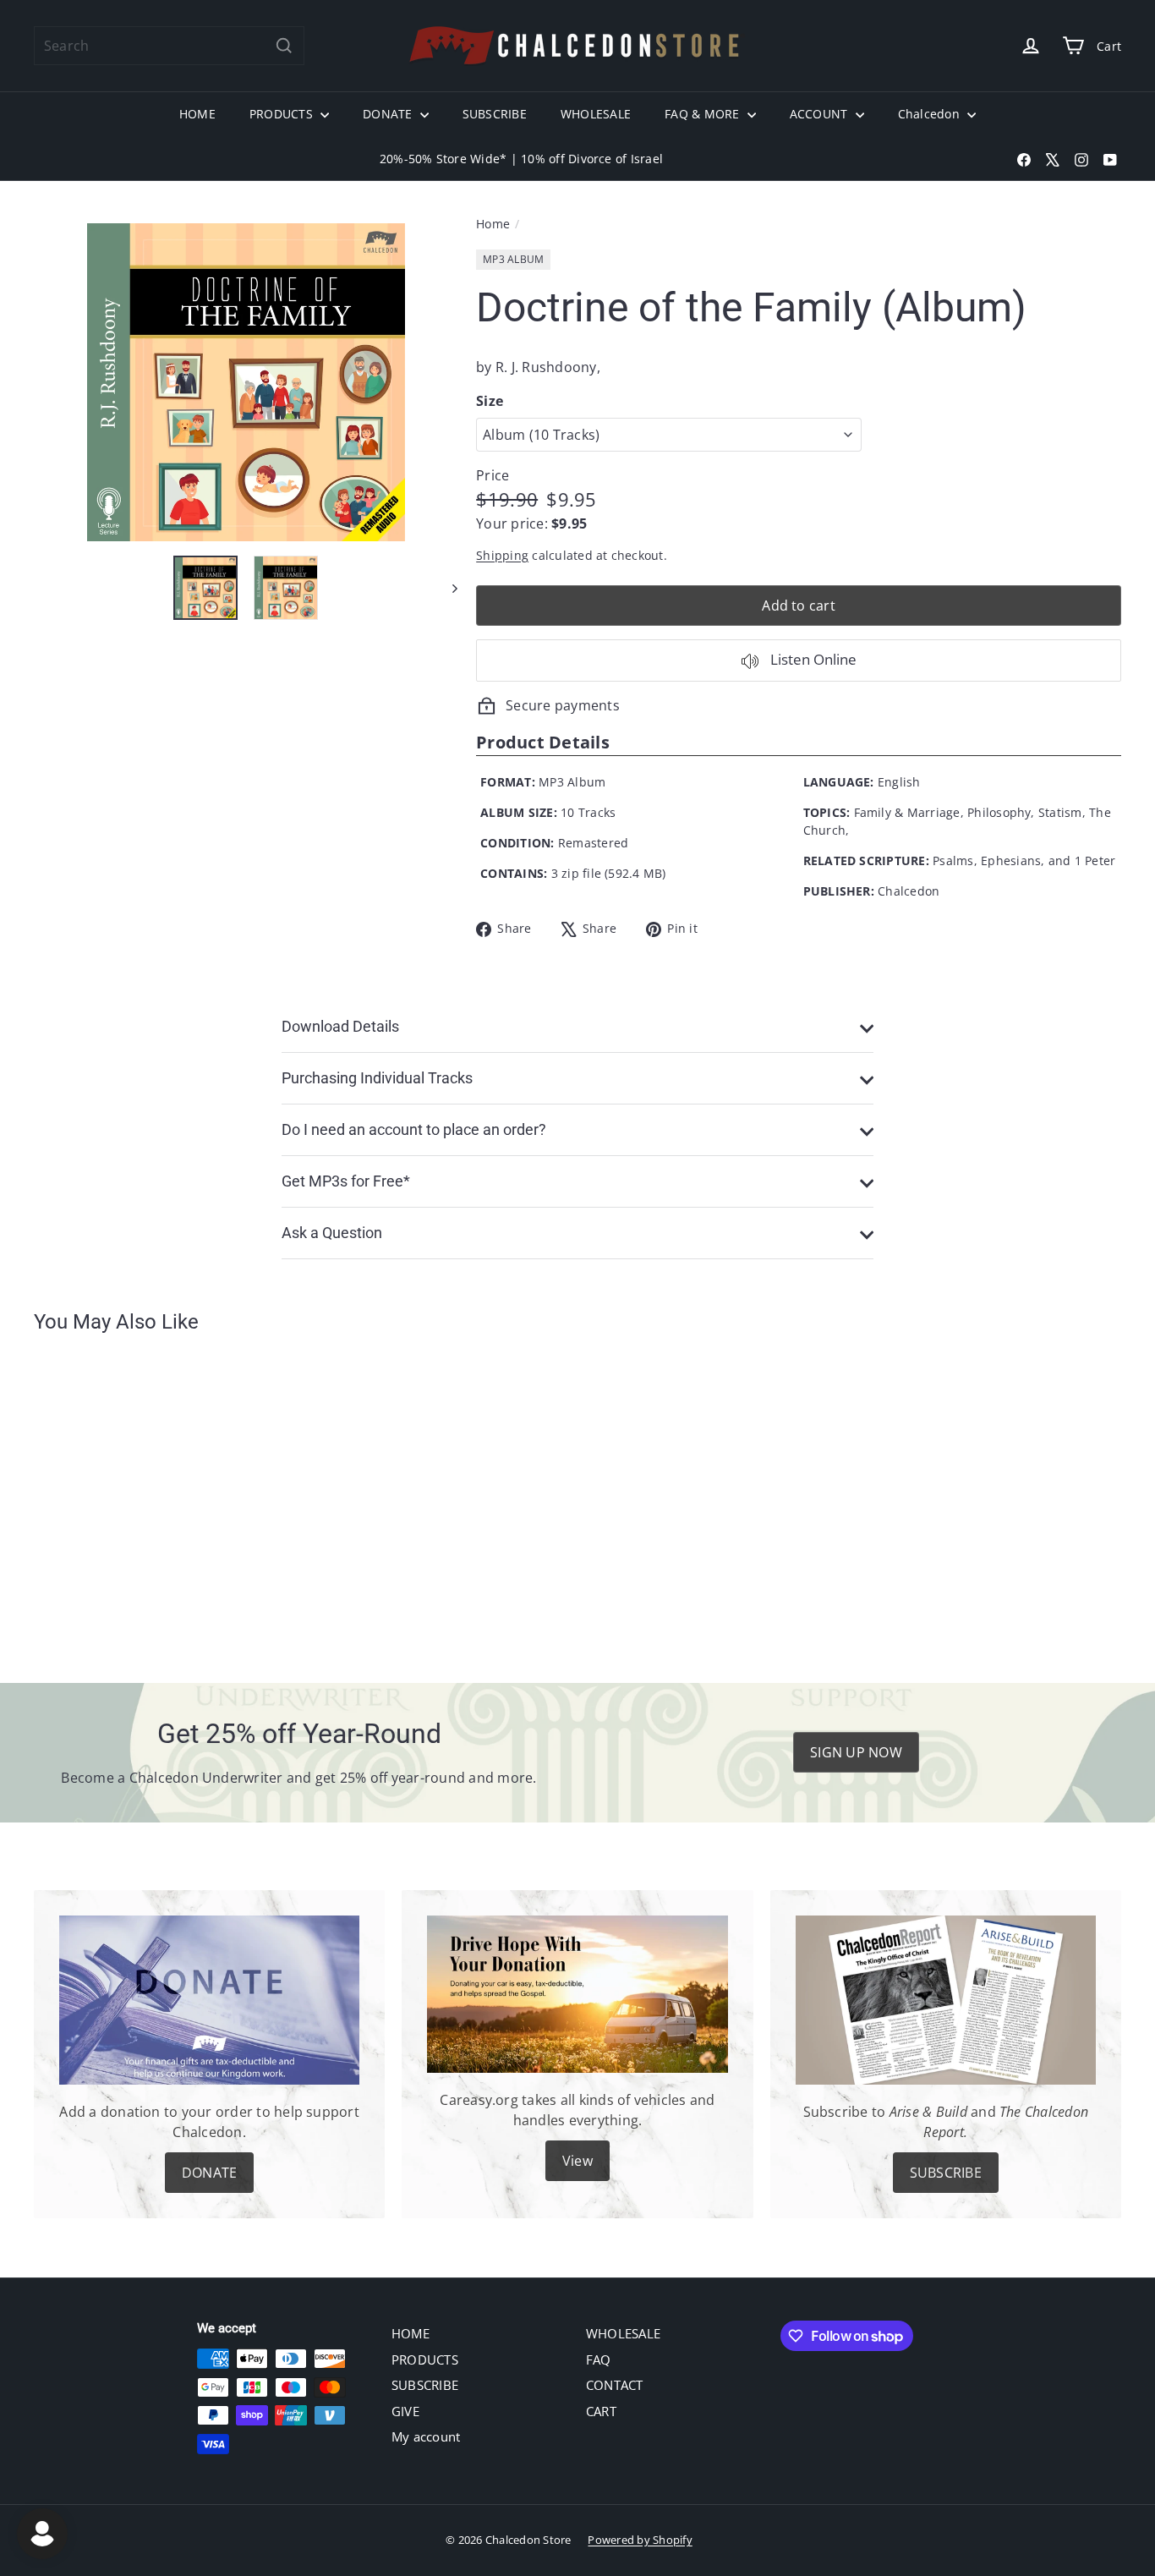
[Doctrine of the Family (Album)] (118, 1496)
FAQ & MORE (704, 114)
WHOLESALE (596, 114)
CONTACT (615, 2385)
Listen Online (812, 659)
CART (601, 2411)
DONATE (389, 114)
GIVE (405, 2411)
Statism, (1062, 812)
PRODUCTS (283, 114)
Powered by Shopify (640, 2540)
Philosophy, (1001, 812)
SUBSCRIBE (495, 114)
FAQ (599, 2360)
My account (426, 2436)
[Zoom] (246, 382)
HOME (197, 114)
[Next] (447, 588)
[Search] (284, 46)
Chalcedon (931, 114)
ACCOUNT (821, 114)
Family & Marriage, (909, 812)
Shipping (502, 555)
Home (493, 224)
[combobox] (169, 46)
